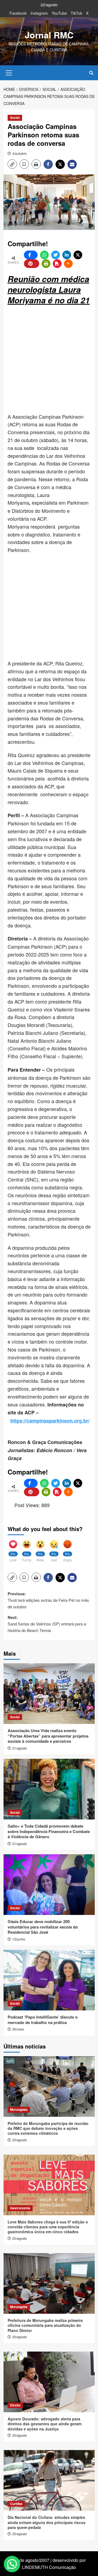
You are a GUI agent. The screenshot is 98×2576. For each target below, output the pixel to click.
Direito (15, 2405)
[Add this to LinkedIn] (67, 255)
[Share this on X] (78, 255)
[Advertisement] (49, 360)
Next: (47, 1624)
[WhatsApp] (44, 255)
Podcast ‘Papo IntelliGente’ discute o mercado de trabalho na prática (43, 2020)
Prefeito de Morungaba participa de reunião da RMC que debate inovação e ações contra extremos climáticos (48, 2128)
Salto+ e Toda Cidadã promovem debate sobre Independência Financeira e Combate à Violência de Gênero (49, 1831)
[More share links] (68, 264)
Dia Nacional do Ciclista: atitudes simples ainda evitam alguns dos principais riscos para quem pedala (47, 2522)
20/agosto (20, 2140)
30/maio (18, 2029)
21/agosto (20, 1748)
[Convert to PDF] (57, 264)
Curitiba (16, 2504)
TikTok (76, 13)
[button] (9, 72)
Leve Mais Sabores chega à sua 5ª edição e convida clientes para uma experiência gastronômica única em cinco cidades (48, 2227)
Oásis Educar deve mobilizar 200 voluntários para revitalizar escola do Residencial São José (43, 1927)
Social (15, 118)
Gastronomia (20, 2208)
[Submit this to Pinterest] (32, 264)
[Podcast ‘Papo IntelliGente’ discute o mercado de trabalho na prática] (49, 1980)
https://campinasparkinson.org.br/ (50, 1421)
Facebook (18, 13)
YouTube (59, 13)
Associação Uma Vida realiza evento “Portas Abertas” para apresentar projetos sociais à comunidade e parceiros (48, 1736)
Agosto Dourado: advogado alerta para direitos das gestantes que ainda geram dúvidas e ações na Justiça (45, 2424)
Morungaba (19, 2109)
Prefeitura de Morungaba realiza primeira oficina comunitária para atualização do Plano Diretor (45, 2325)
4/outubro (20, 153)
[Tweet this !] (56, 255)
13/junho (19, 1939)
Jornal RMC (49, 35)
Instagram (39, 13)
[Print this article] (46, 264)
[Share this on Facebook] (31, 255)
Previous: (48, 1600)
